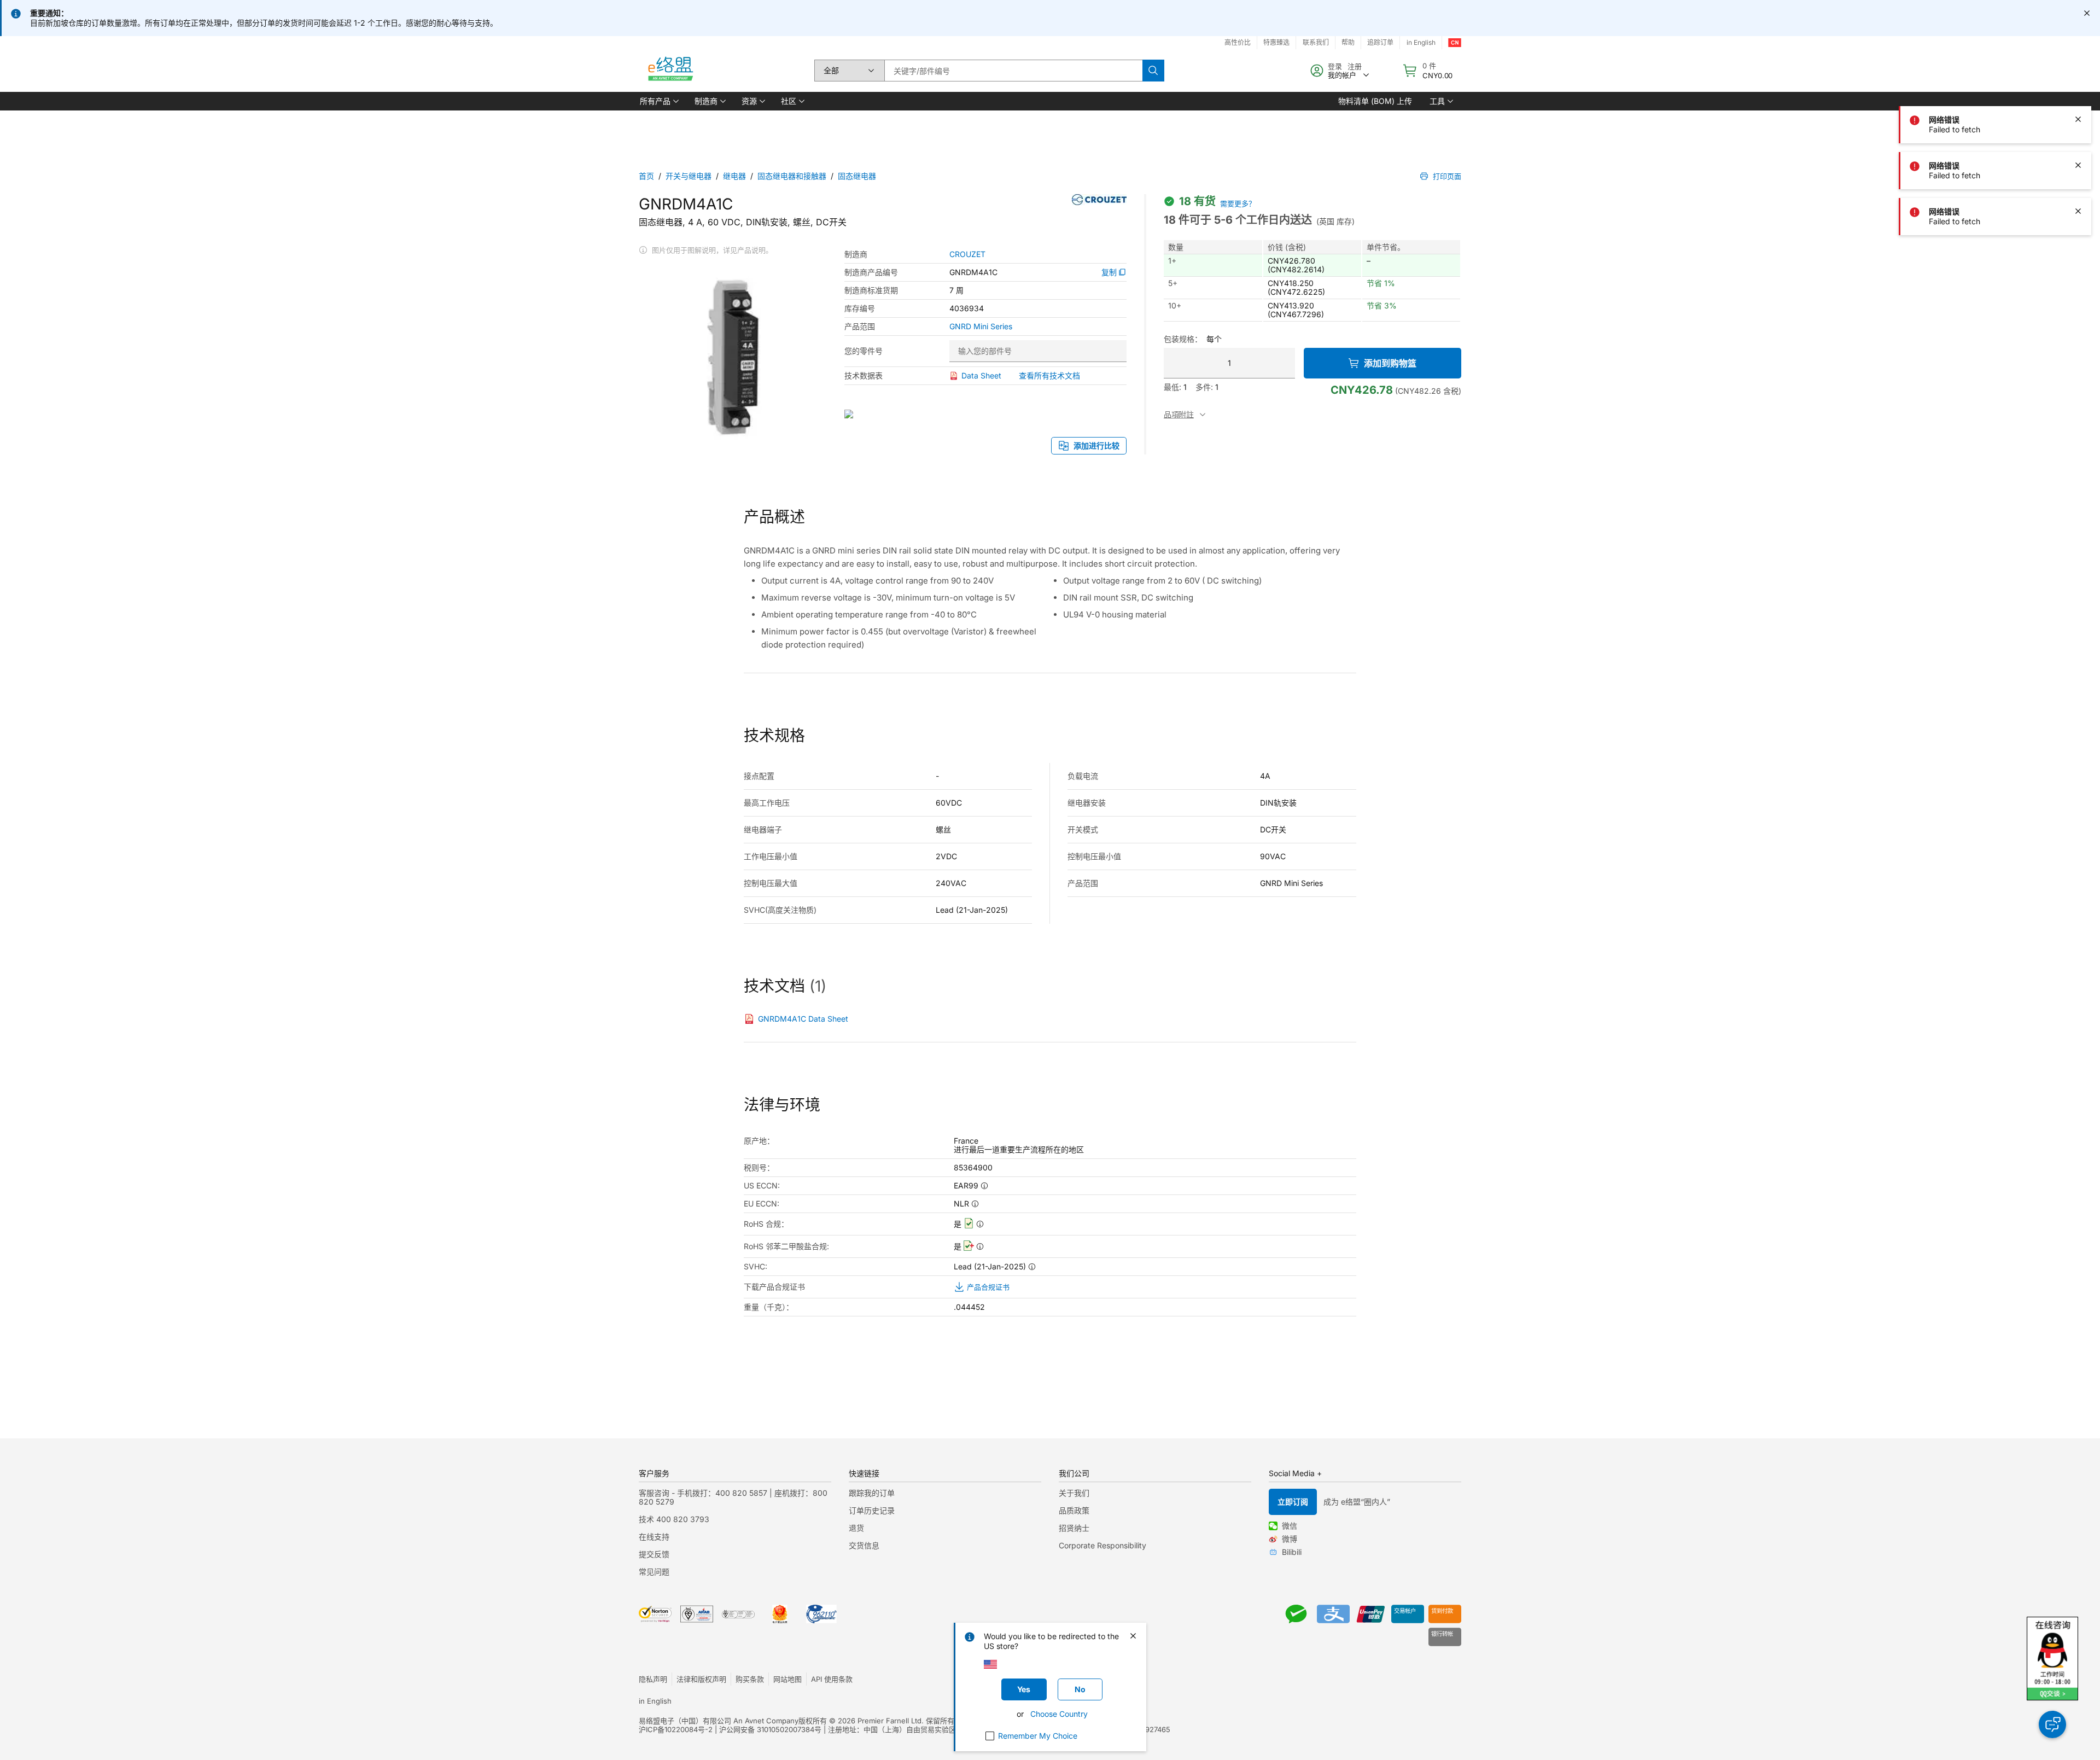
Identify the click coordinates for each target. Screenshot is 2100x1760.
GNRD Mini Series (981, 327)
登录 (1335, 66)
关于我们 (1074, 1493)
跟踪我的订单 (872, 1493)
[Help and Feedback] (2052, 1724)
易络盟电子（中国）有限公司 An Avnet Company (719, 1721)
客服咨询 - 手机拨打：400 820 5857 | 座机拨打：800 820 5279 (733, 1497)
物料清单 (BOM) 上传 (1375, 101)
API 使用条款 (832, 1679)
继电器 (734, 176)
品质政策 (1074, 1510)
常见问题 (654, 1572)
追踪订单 (1380, 42)
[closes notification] (2087, 13)
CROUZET (967, 254)
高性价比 (1238, 42)
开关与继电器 (689, 176)
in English (1421, 42)
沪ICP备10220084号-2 (676, 1729)
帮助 (1348, 42)
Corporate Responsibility (1102, 1545)
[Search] (1153, 71)
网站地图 (787, 1679)
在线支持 (654, 1537)
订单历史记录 (872, 1510)
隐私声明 (653, 1679)
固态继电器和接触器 (792, 176)
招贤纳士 (1074, 1528)
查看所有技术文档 (1049, 375)
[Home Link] (670, 71)
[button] (658, 101)
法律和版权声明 (701, 1679)
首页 (646, 176)
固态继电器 (857, 176)
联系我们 (1316, 42)
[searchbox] (1013, 71)
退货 (856, 1528)
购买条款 (750, 1679)
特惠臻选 (1276, 42)
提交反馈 (654, 1554)
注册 (1355, 66)
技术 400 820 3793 (674, 1519)
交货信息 (864, 1545)
